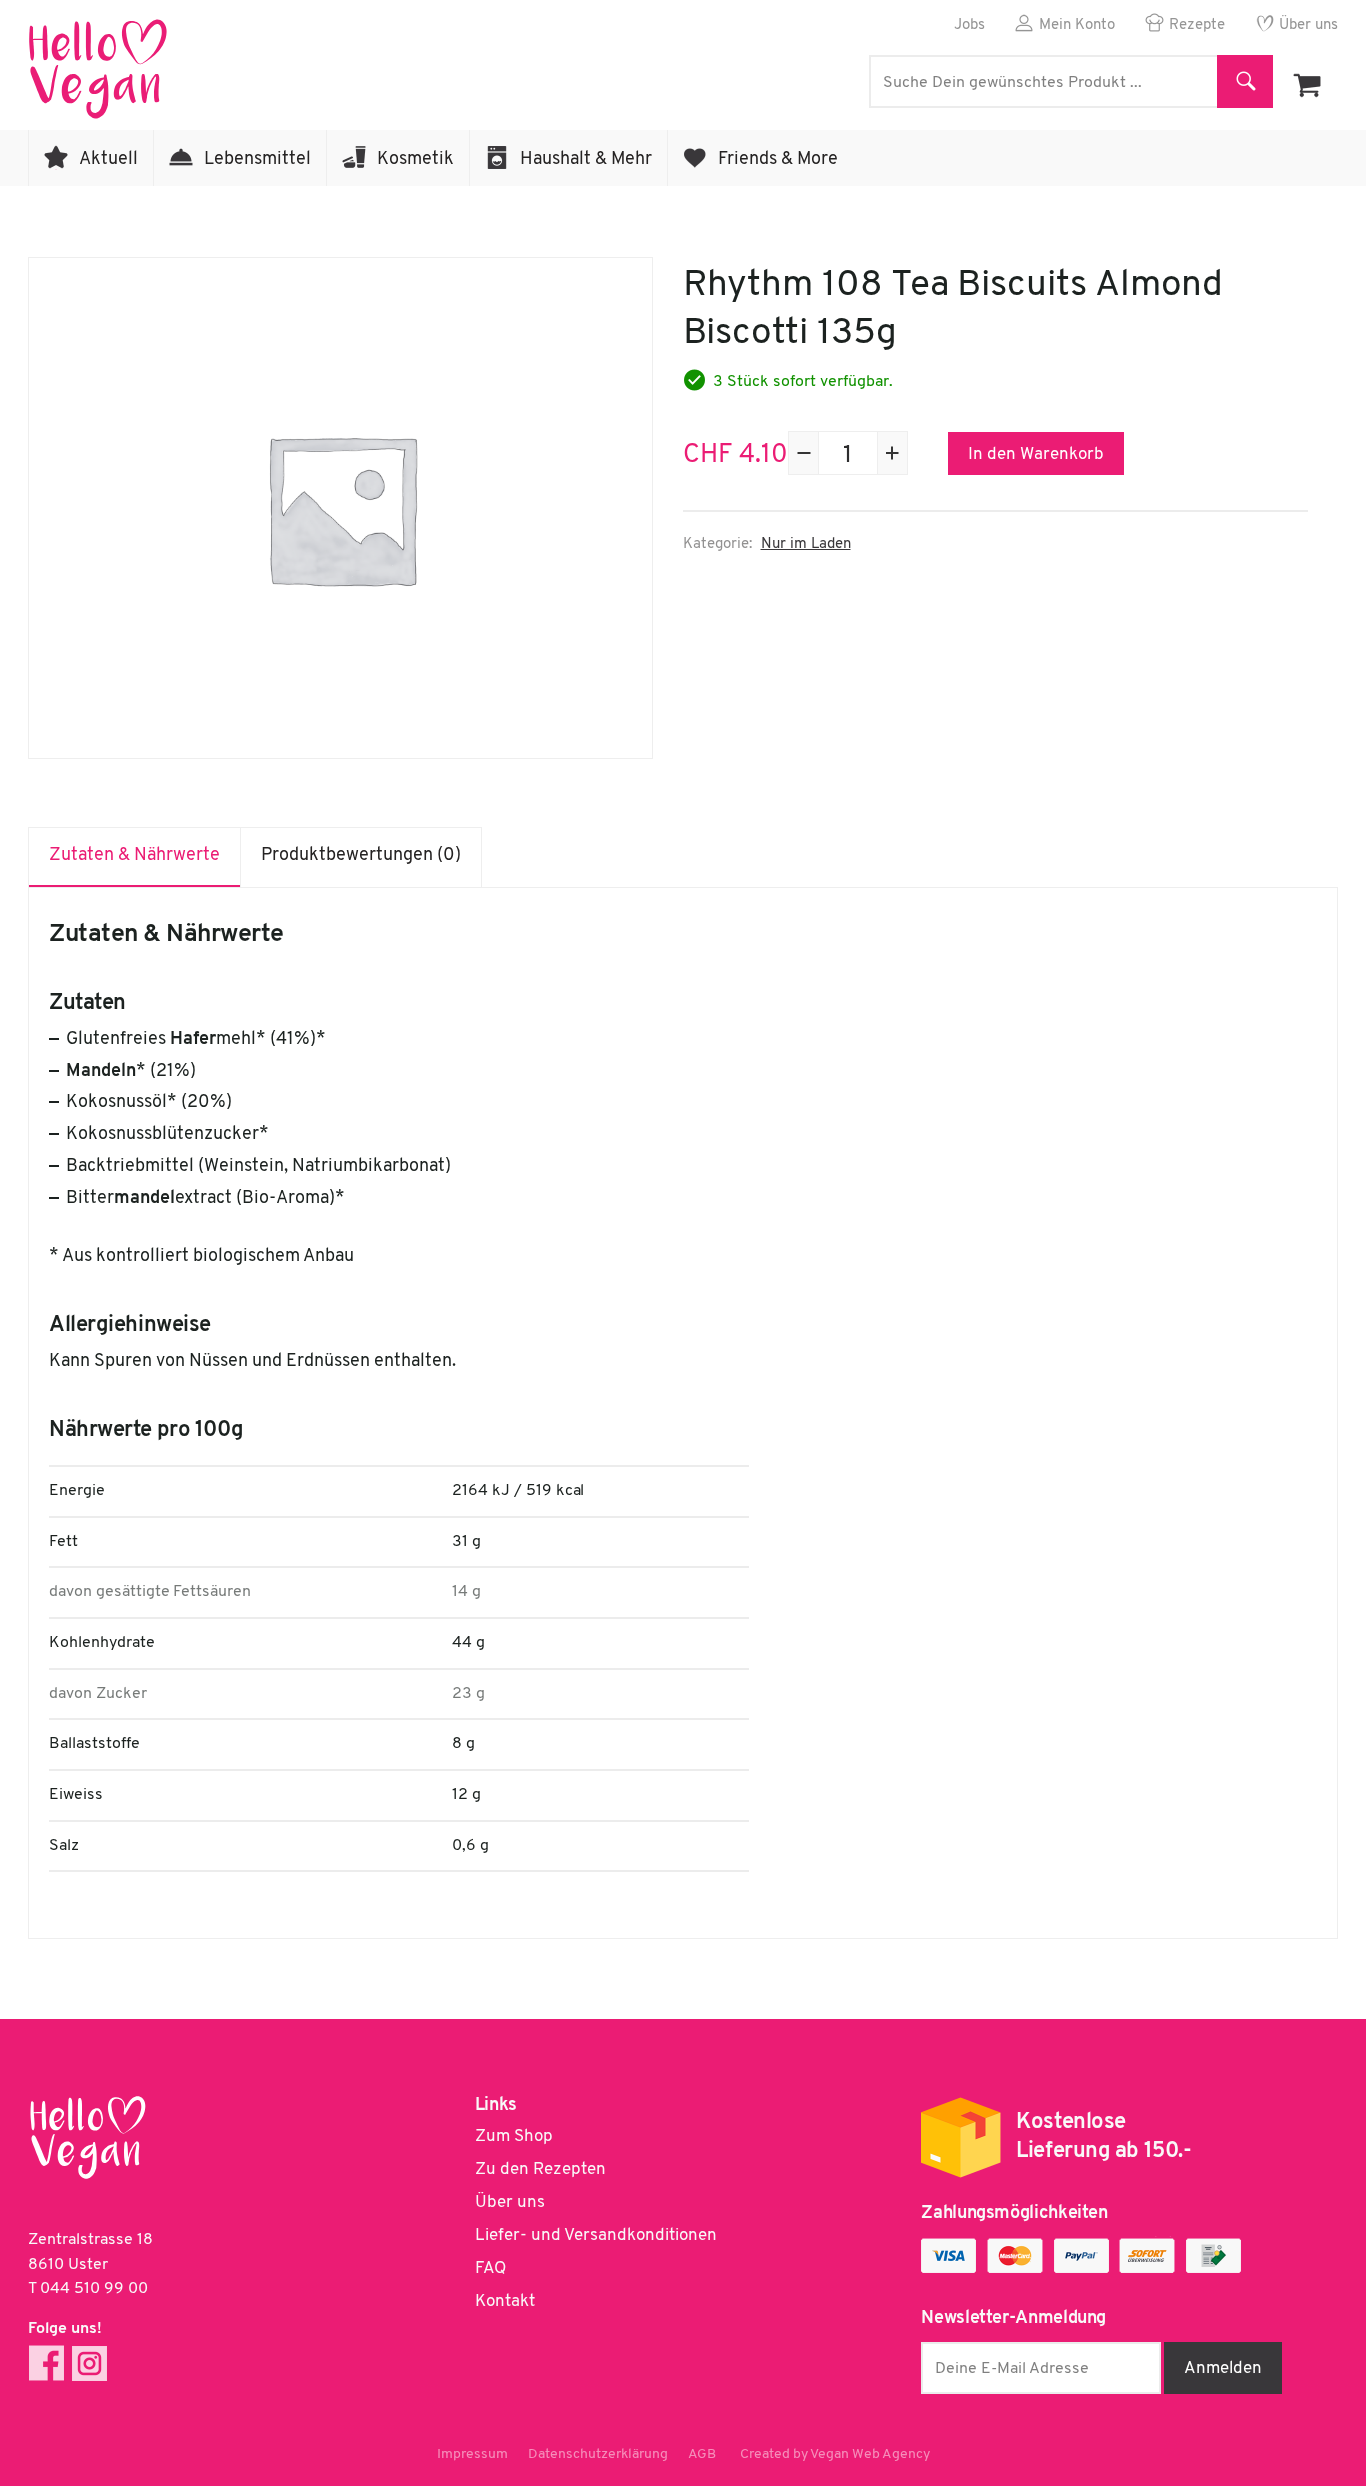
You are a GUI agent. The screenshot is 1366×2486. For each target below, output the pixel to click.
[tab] (135, 857)
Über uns (1308, 25)
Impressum (472, 2454)
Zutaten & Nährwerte (134, 856)
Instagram (89, 2363)
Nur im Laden (806, 544)
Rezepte (1197, 25)
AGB (702, 2454)
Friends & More (778, 160)
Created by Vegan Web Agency (835, 2454)
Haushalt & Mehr (586, 160)
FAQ (490, 2268)
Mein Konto (1077, 25)
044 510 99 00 (94, 2289)
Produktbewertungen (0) (361, 856)
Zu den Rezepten (540, 2169)
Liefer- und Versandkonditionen (596, 2235)
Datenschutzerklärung (598, 2454)
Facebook (46, 2363)
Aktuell (108, 160)
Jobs (969, 25)
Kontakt (505, 2301)
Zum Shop (514, 2136)
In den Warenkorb (1036, 454)
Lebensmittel (257, 160)
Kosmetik (415, 160)
